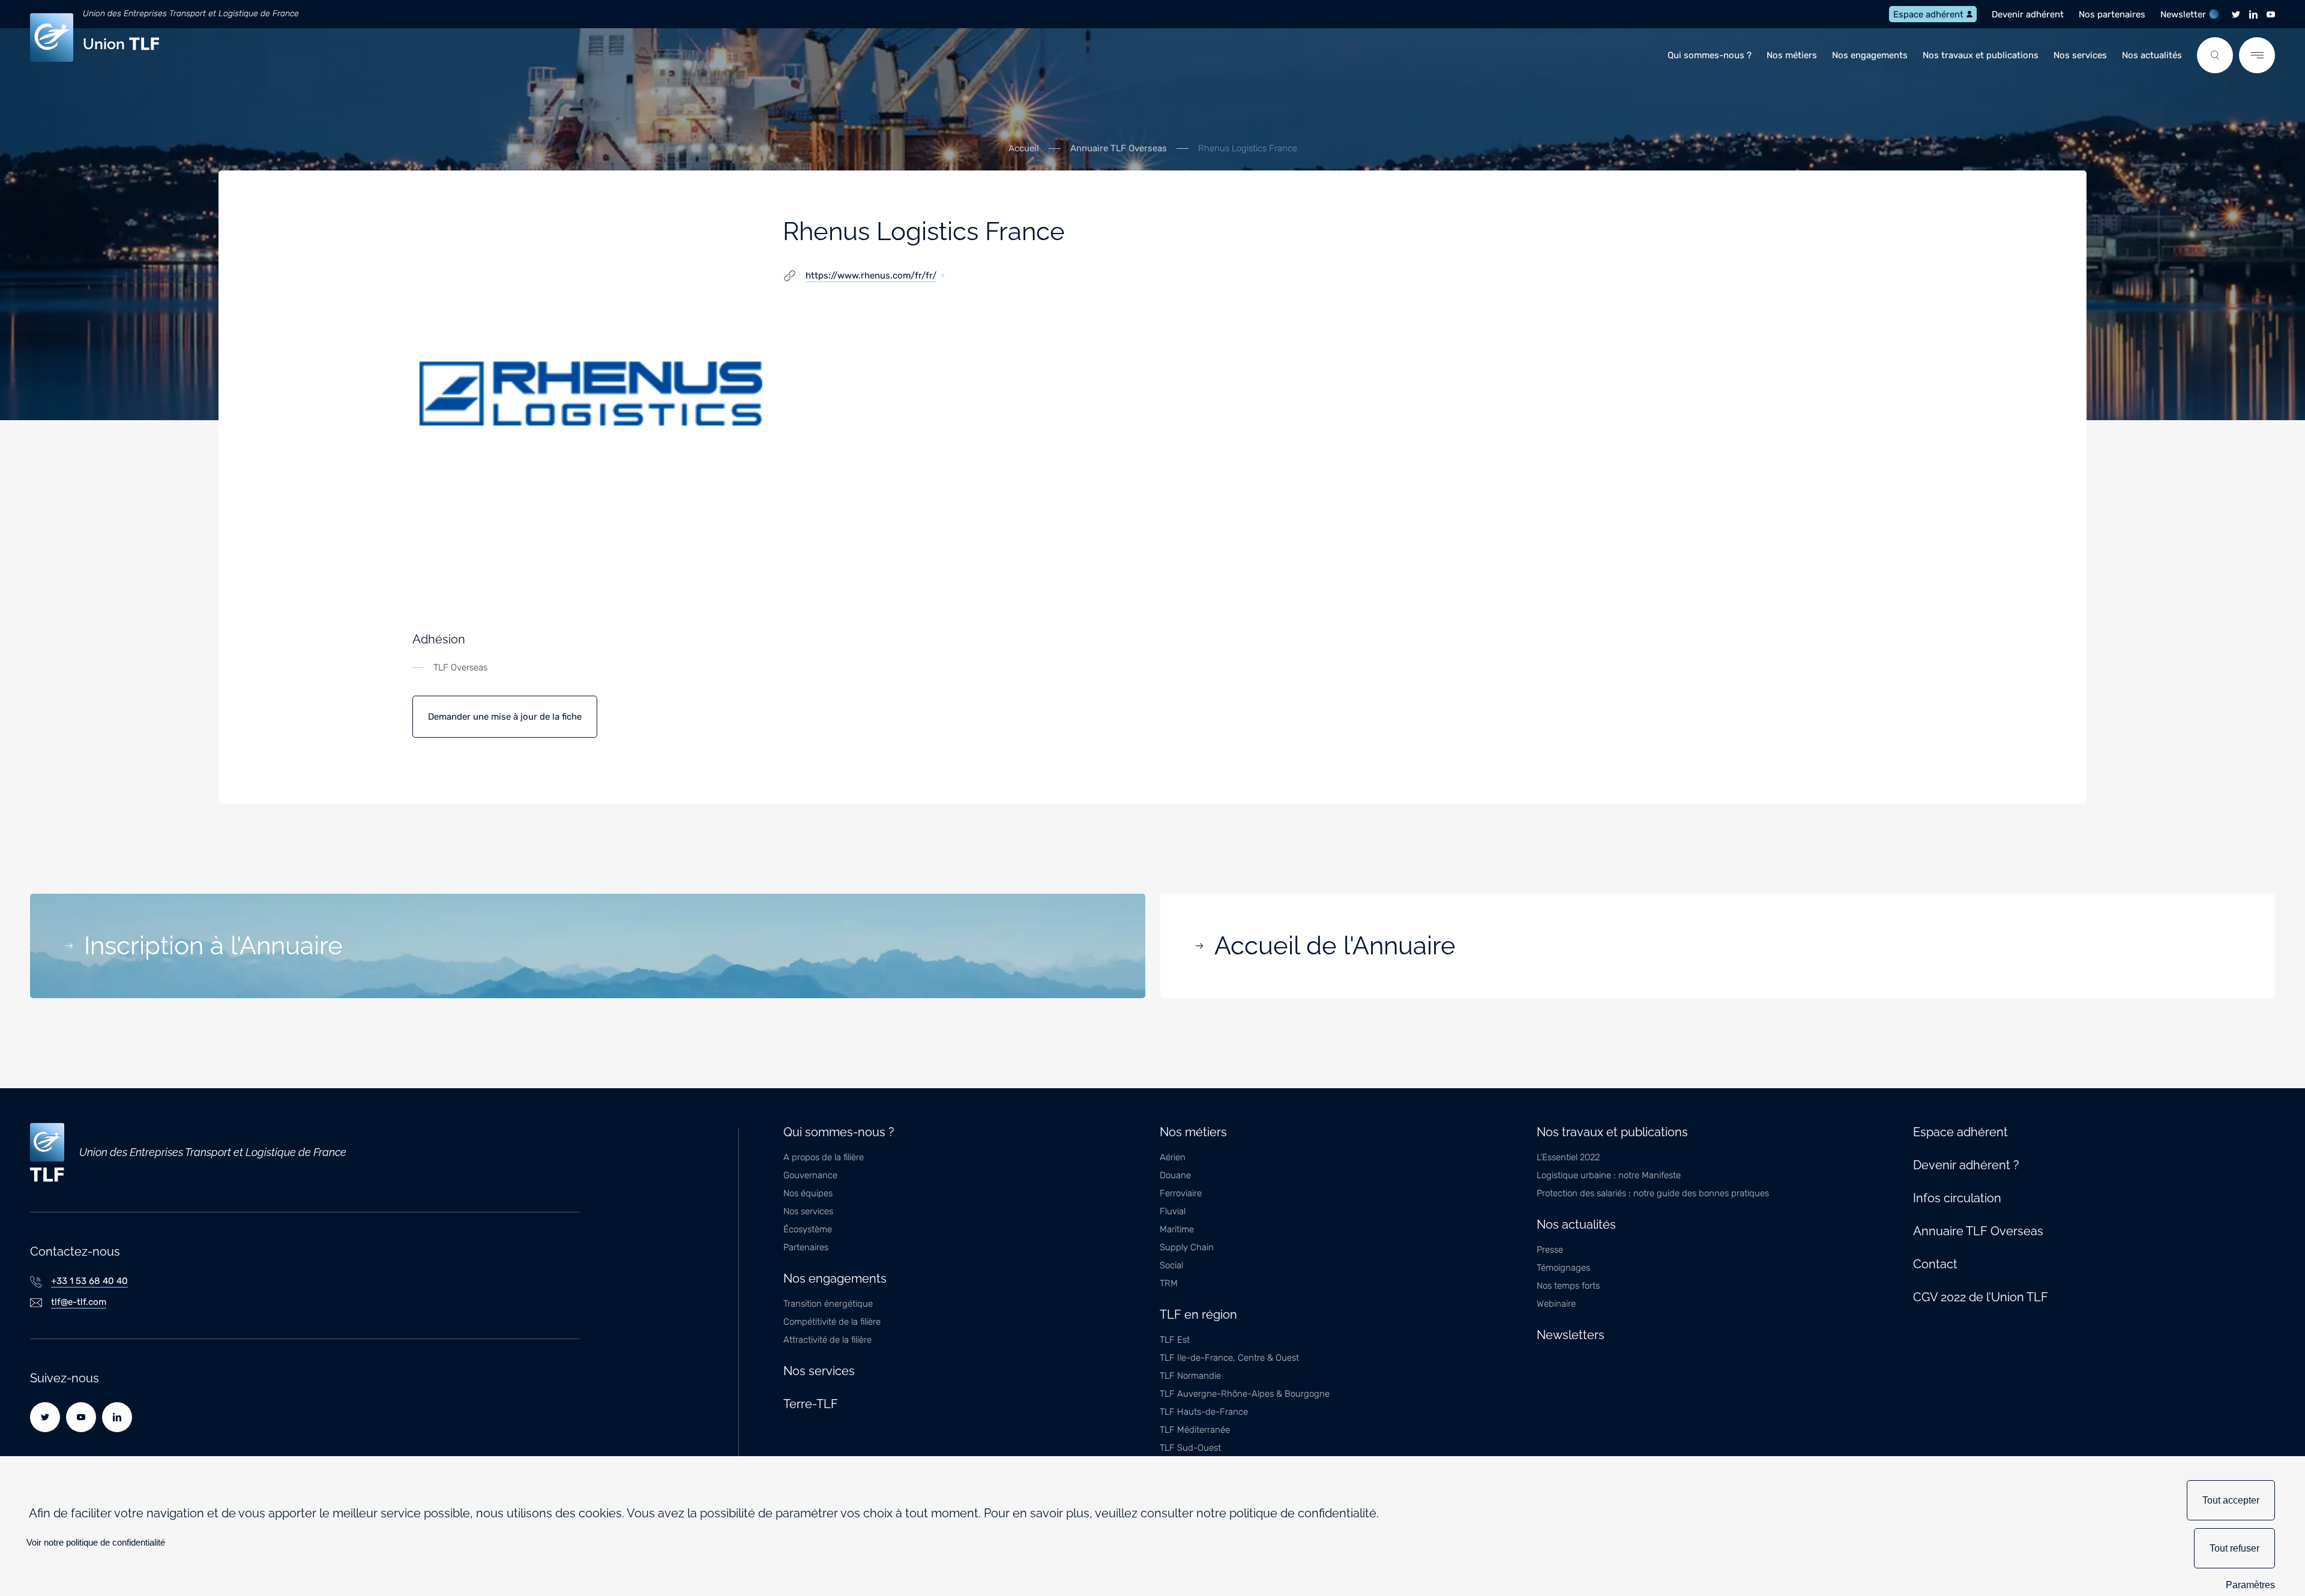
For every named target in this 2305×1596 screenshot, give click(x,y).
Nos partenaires (2112, 14)
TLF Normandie (1190, 1376)
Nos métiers (1792, 55)
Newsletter (2183, 14)
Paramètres (2250, 1585)
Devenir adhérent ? (1966, 1165)
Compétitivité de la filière (832, 1322)
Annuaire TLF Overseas (1119, 149)
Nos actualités (2152, 55)
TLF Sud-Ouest (1190, 1448)
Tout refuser (2234, 1548)
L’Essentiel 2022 (1568, 1157)
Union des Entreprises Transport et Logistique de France (191, 14)
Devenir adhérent (2028, 14)
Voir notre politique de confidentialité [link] (96, 1542)
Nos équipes (808, 1193)
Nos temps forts (1568, 1286)
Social (1171, 1265)
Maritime (1177, 1229)
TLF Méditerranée (1195, 1430)
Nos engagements (1870, 55)
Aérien (1173, 1157)
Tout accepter (2231, 1500)
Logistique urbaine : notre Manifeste (1609, 1175)
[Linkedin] (2253, 14)
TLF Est (1175, 1340)
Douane (1175, 1175)
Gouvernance (810, 1175)
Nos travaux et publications (1981, 55)
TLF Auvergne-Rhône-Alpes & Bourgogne (1245, 1394)
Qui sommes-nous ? (1710, 55)
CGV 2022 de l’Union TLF (1981, 1297)
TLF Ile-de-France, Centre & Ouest (1229, 1358)
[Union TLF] (47, 1152)
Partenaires (806, 1247)
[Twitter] (2236, 14)
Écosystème (808, 1229)
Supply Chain (1187, 1247)
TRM (1169, 1283)
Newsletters (1571, 1335)
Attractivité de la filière (827, 1340)
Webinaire (1556, 1304)
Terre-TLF (811, 1404)
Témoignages (1563, 1268)
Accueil (1024, 149)
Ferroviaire (1181, 1193)
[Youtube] (2271, 14)
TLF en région (1198, 1314)
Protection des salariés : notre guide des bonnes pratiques (1653, 1193)
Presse (1550, 1250)
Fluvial (1173, 1211)
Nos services (2080, 55)
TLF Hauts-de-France (1204, 1412)
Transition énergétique (828, 1304)
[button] (2215, 55)
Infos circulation (1957, 1198)
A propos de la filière (824, 1157)
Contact (1935, 1264)
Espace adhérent (1928, 14)
